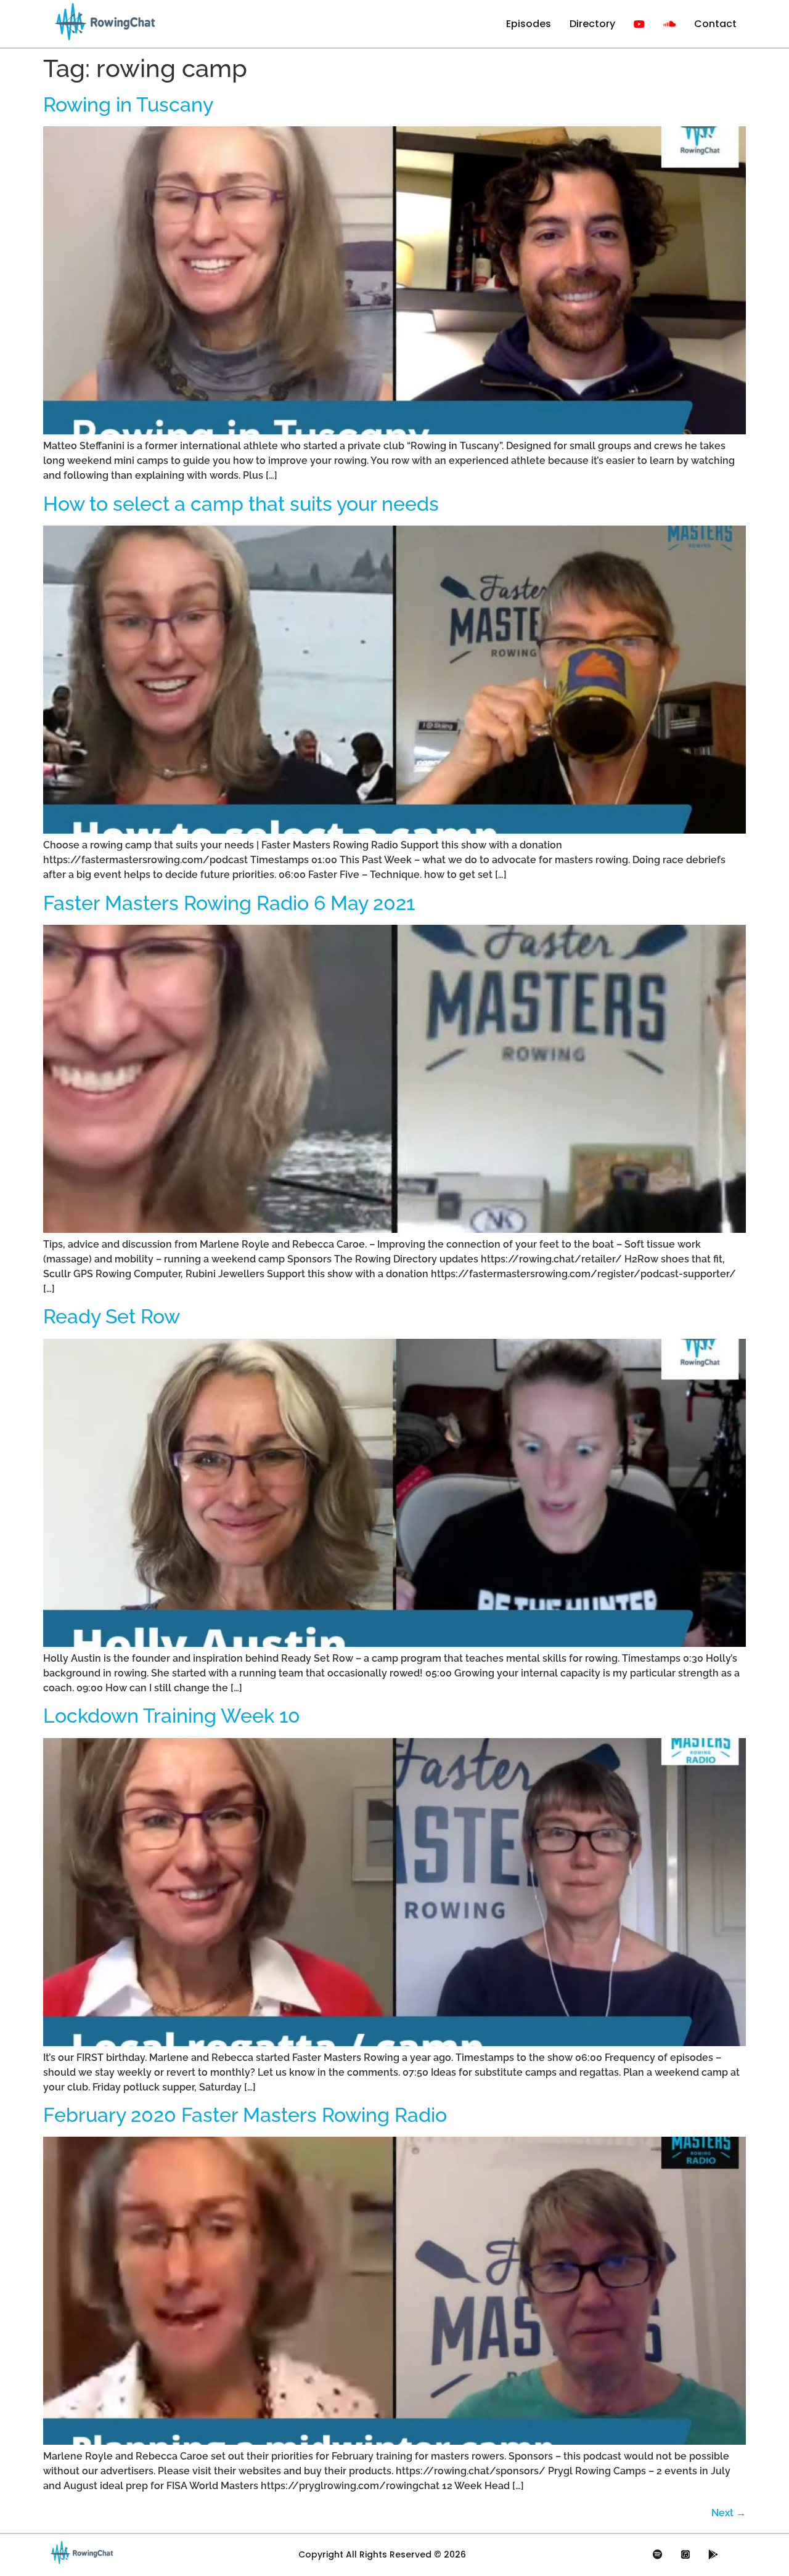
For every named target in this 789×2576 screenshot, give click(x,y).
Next (729, 2513)
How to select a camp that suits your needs (241, 504)
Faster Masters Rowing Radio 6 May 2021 (229, 903)
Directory (592, 24)
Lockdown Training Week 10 (172, 1716)
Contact (715, 24)
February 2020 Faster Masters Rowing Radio (245, 2115)
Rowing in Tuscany (128, 104)
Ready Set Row (112, 1316)
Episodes (529, 24)
